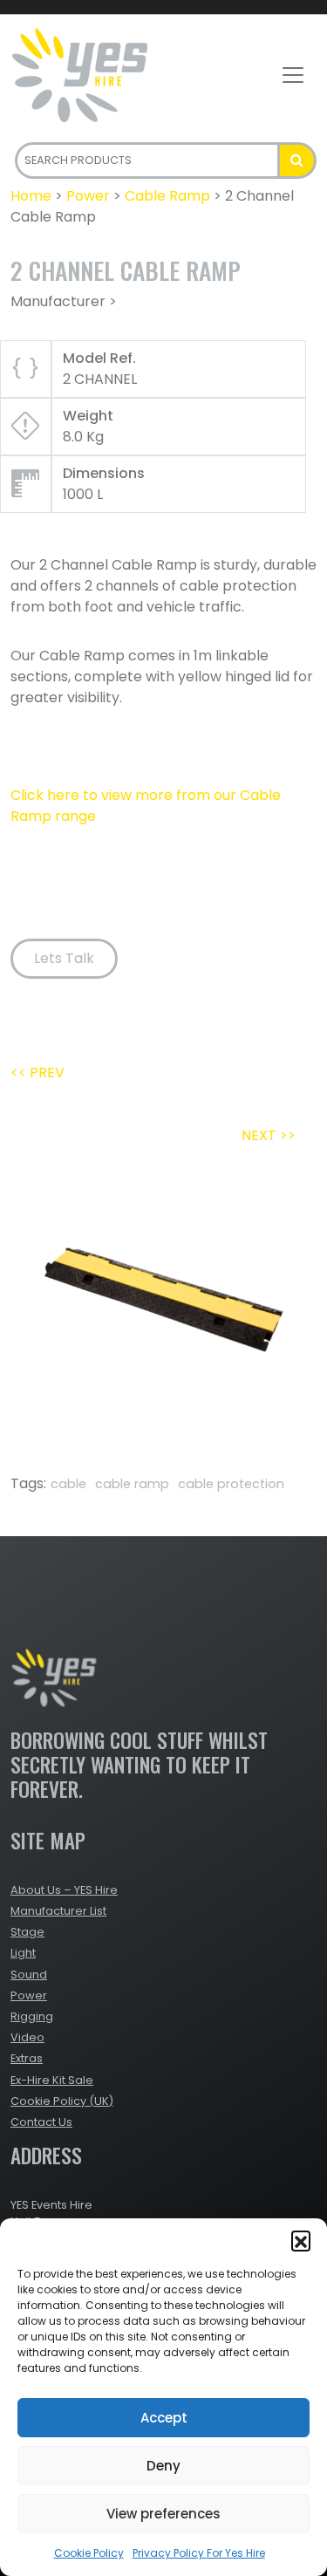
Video (27, 2037)
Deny (163, 2466)
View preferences (163, 2514)
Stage (27, 1932)
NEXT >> (269, 1135)
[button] (301, 2240)
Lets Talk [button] (64, 958)
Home (31, 196)
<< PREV (37, 1073)
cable (68, 1484)
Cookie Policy (89, 2553)
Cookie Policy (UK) (62, 2101)
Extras (27, 2058)
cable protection (231, 1484)
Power (88, 196)
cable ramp (132, 1484)
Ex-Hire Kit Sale (52, 2080)
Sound (29, 1975)
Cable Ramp (167, 196)
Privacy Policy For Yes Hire (199, 2553)
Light (23, 1953)
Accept (164, 2418)
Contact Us (41, 2122)
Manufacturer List (58, 1911)
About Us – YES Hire (64, 1890)
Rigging (32, 2016)
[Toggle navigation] (293, 75)
